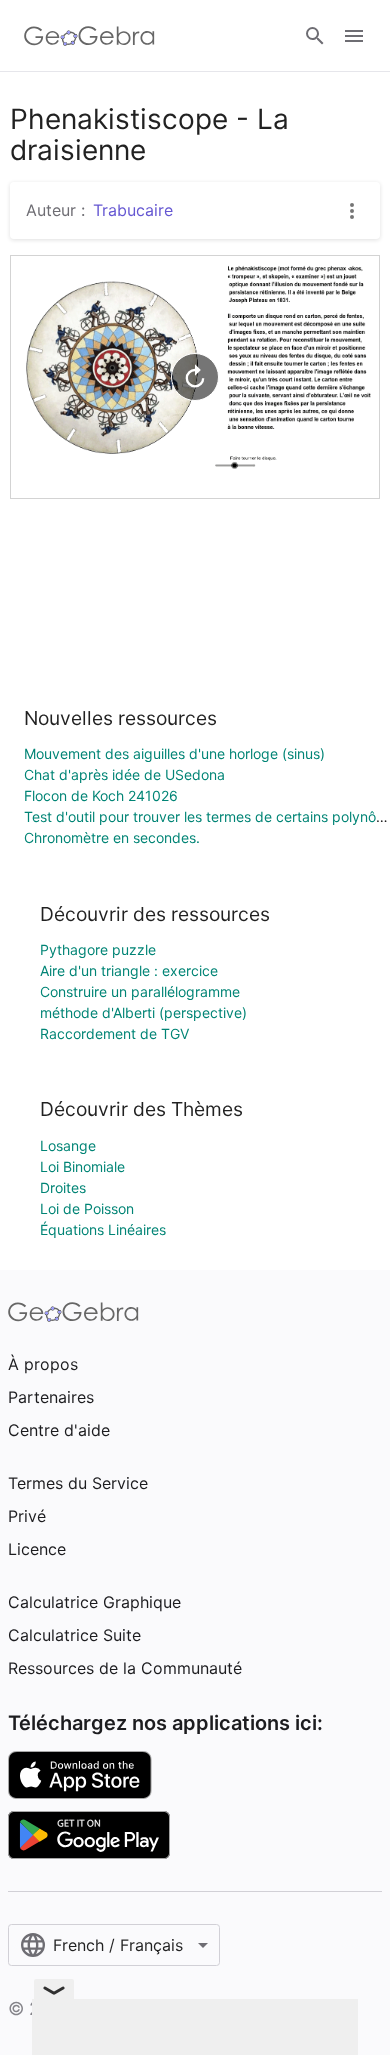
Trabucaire (133, 210)
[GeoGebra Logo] (89, 36)
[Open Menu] (354, 36)
